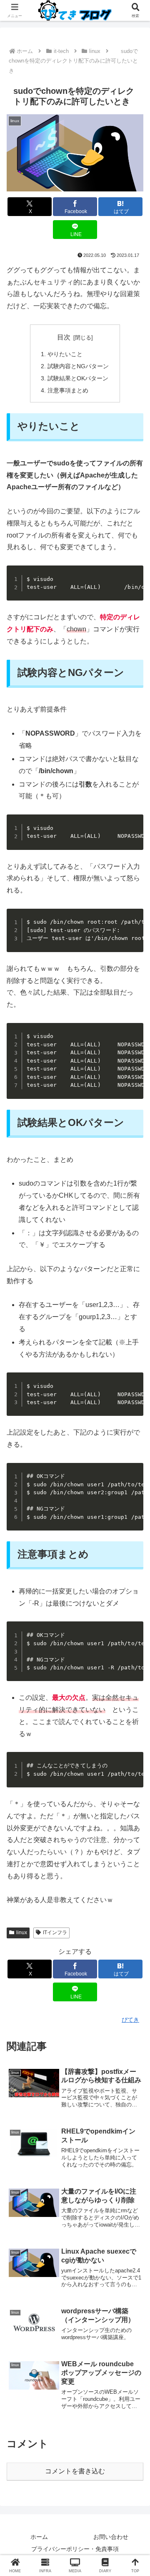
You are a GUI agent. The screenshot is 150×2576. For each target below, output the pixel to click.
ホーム (39, 2537)
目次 (64, 337)
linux (22, 1933)
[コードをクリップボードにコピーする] (134, 575)
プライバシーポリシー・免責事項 (75, 2549)
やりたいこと (65, 354)
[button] (134, 1609)
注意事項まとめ (68, 390)
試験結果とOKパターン (78, 378)
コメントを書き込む (75, 2471)
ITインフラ (55, 1933)
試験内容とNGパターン (78, 366)
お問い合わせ (111, 2537)
